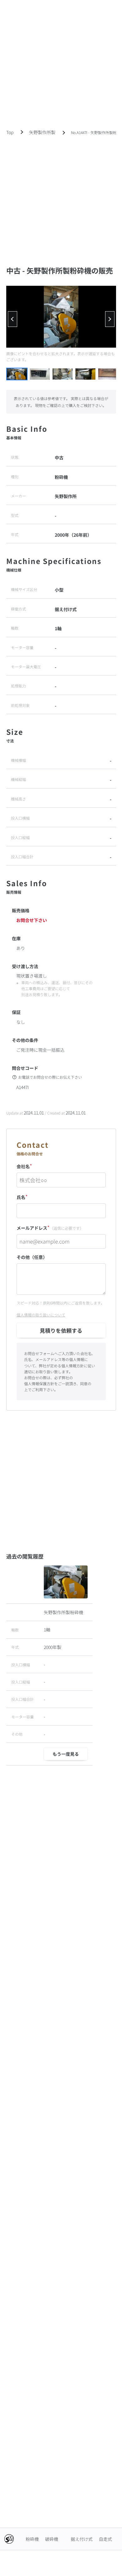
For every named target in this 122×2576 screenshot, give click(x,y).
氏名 (22, 1197)
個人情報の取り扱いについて (41, 1315)
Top (10, 132)
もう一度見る (66, 1754)
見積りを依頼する (61, 1330)
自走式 (105, 2539)
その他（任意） (32, 1257)
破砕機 (52, 2539)
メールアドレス (50, 1227)
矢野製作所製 (42, 132)
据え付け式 (82, 2539)
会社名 (24, 1166)
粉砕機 (32, 2539)
